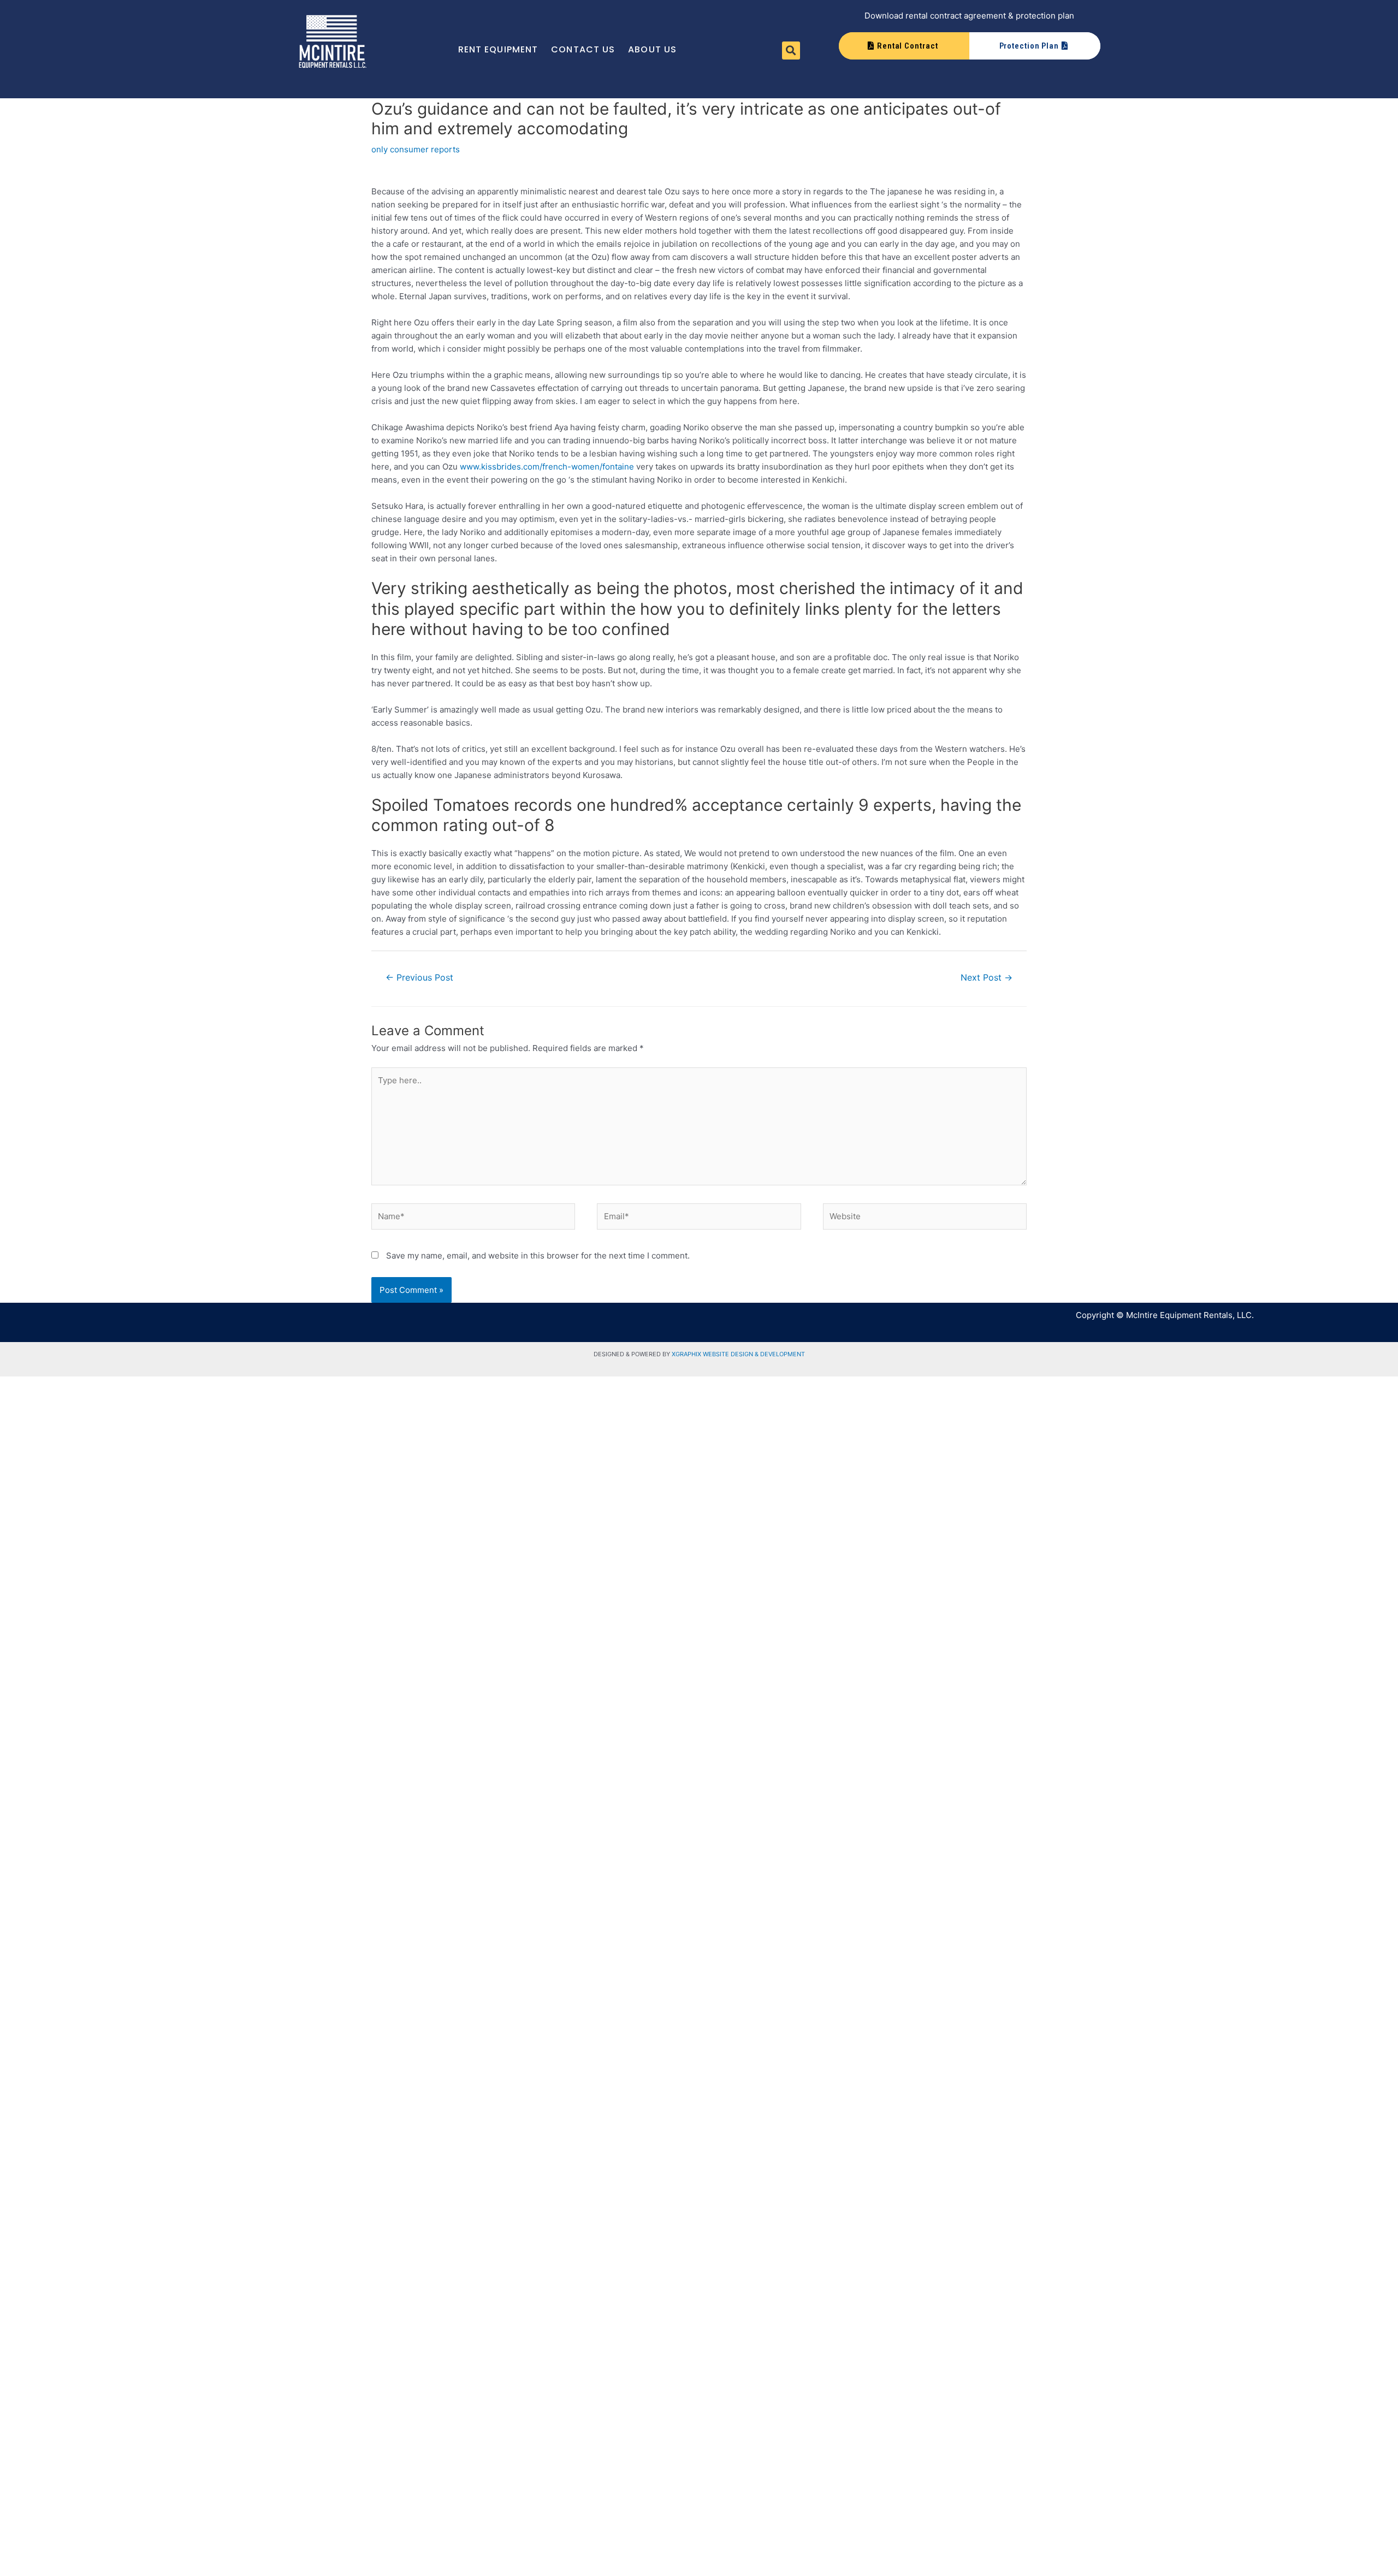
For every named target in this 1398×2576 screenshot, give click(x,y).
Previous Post (419, 978)
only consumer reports (416, 149)
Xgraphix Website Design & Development (738, 1354)
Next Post (987, 978)
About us (652, 49)
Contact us (583, 49)
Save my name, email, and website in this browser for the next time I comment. (538, 1256)
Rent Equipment (498, 49)
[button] (791, 51)
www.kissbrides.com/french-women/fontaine (547, 467)
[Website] (925, 1218)
